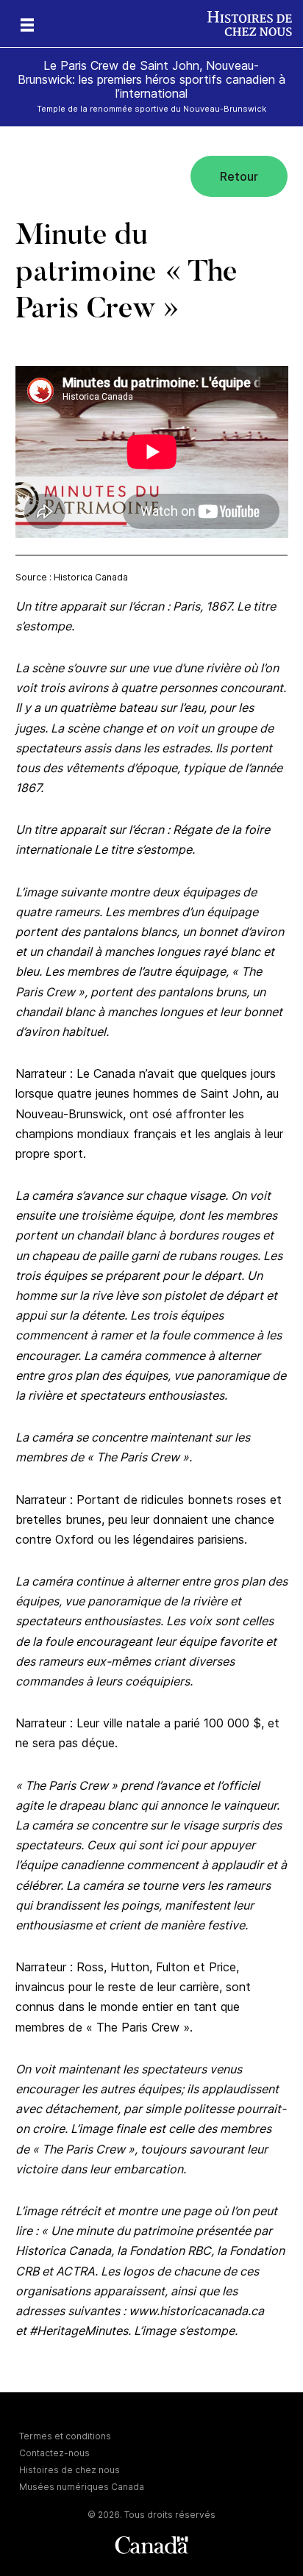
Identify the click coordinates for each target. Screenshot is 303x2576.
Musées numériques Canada (82, 2487)
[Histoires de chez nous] (255, 24)
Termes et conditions (65, 2436)
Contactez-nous (54, 2453)
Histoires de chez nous (69, 2470)
